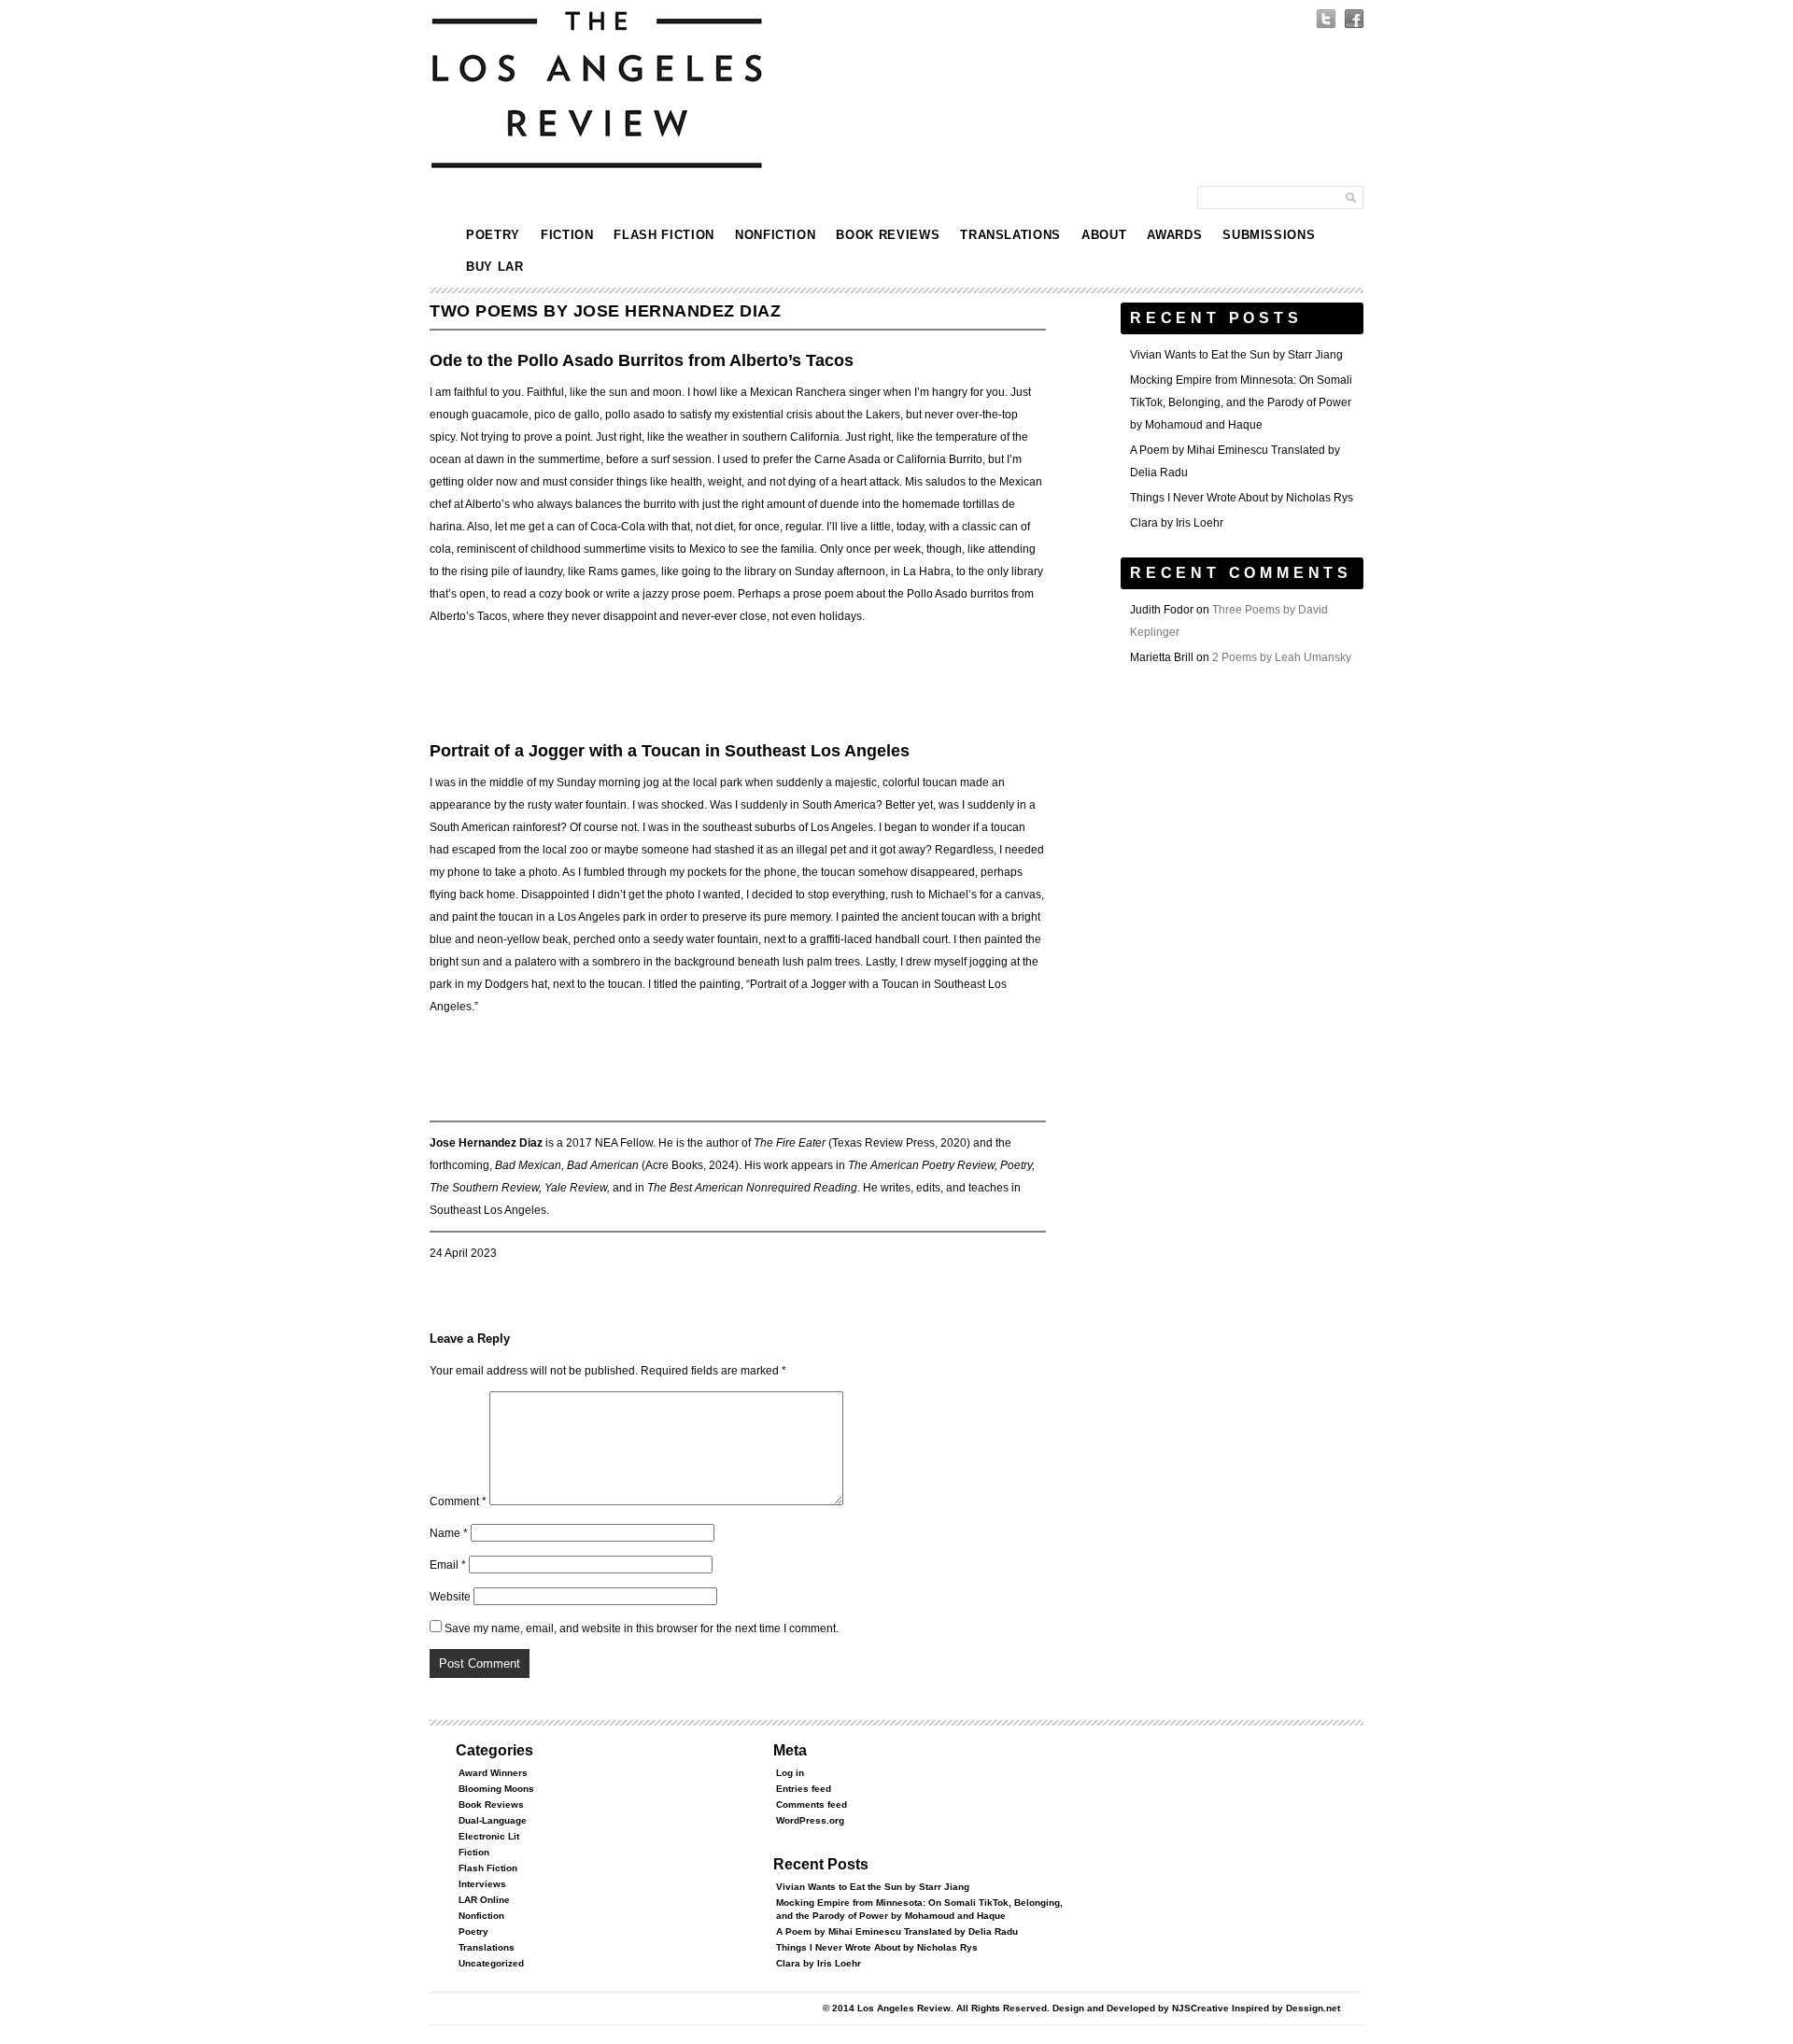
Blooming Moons (496, 1789)
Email (448, 1565)
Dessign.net (1313, 2008)
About (1104, 235)
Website (450, 1597)
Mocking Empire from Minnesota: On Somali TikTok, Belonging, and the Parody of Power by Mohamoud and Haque (1241, 402)
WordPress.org (810, 1820)
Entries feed (804, 1789)
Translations (1010, 235)
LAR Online (484, 1900)
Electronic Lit (489, 1836)
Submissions (1269, 235)
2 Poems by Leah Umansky (1282, 657)
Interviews (482, 1884)
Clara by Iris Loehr (1177, 523)
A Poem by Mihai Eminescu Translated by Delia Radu (897, 1931)
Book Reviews (888, 235)
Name (449, 1533)
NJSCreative (1200, 2008)
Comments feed (812, 1804)
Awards (1174, 235)
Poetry (493, 235)
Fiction (567, 235)
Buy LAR (495, 267)
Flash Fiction (664, 235)
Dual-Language (493, 1820)
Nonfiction (776, 235)
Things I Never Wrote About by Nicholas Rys (1242, 498)
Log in (790, 1773)
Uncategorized (491, 1963)
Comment (458, 1501)
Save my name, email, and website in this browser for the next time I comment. (642, 1628)
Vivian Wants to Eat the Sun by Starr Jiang (1236, 355)
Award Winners (493, 1773)
